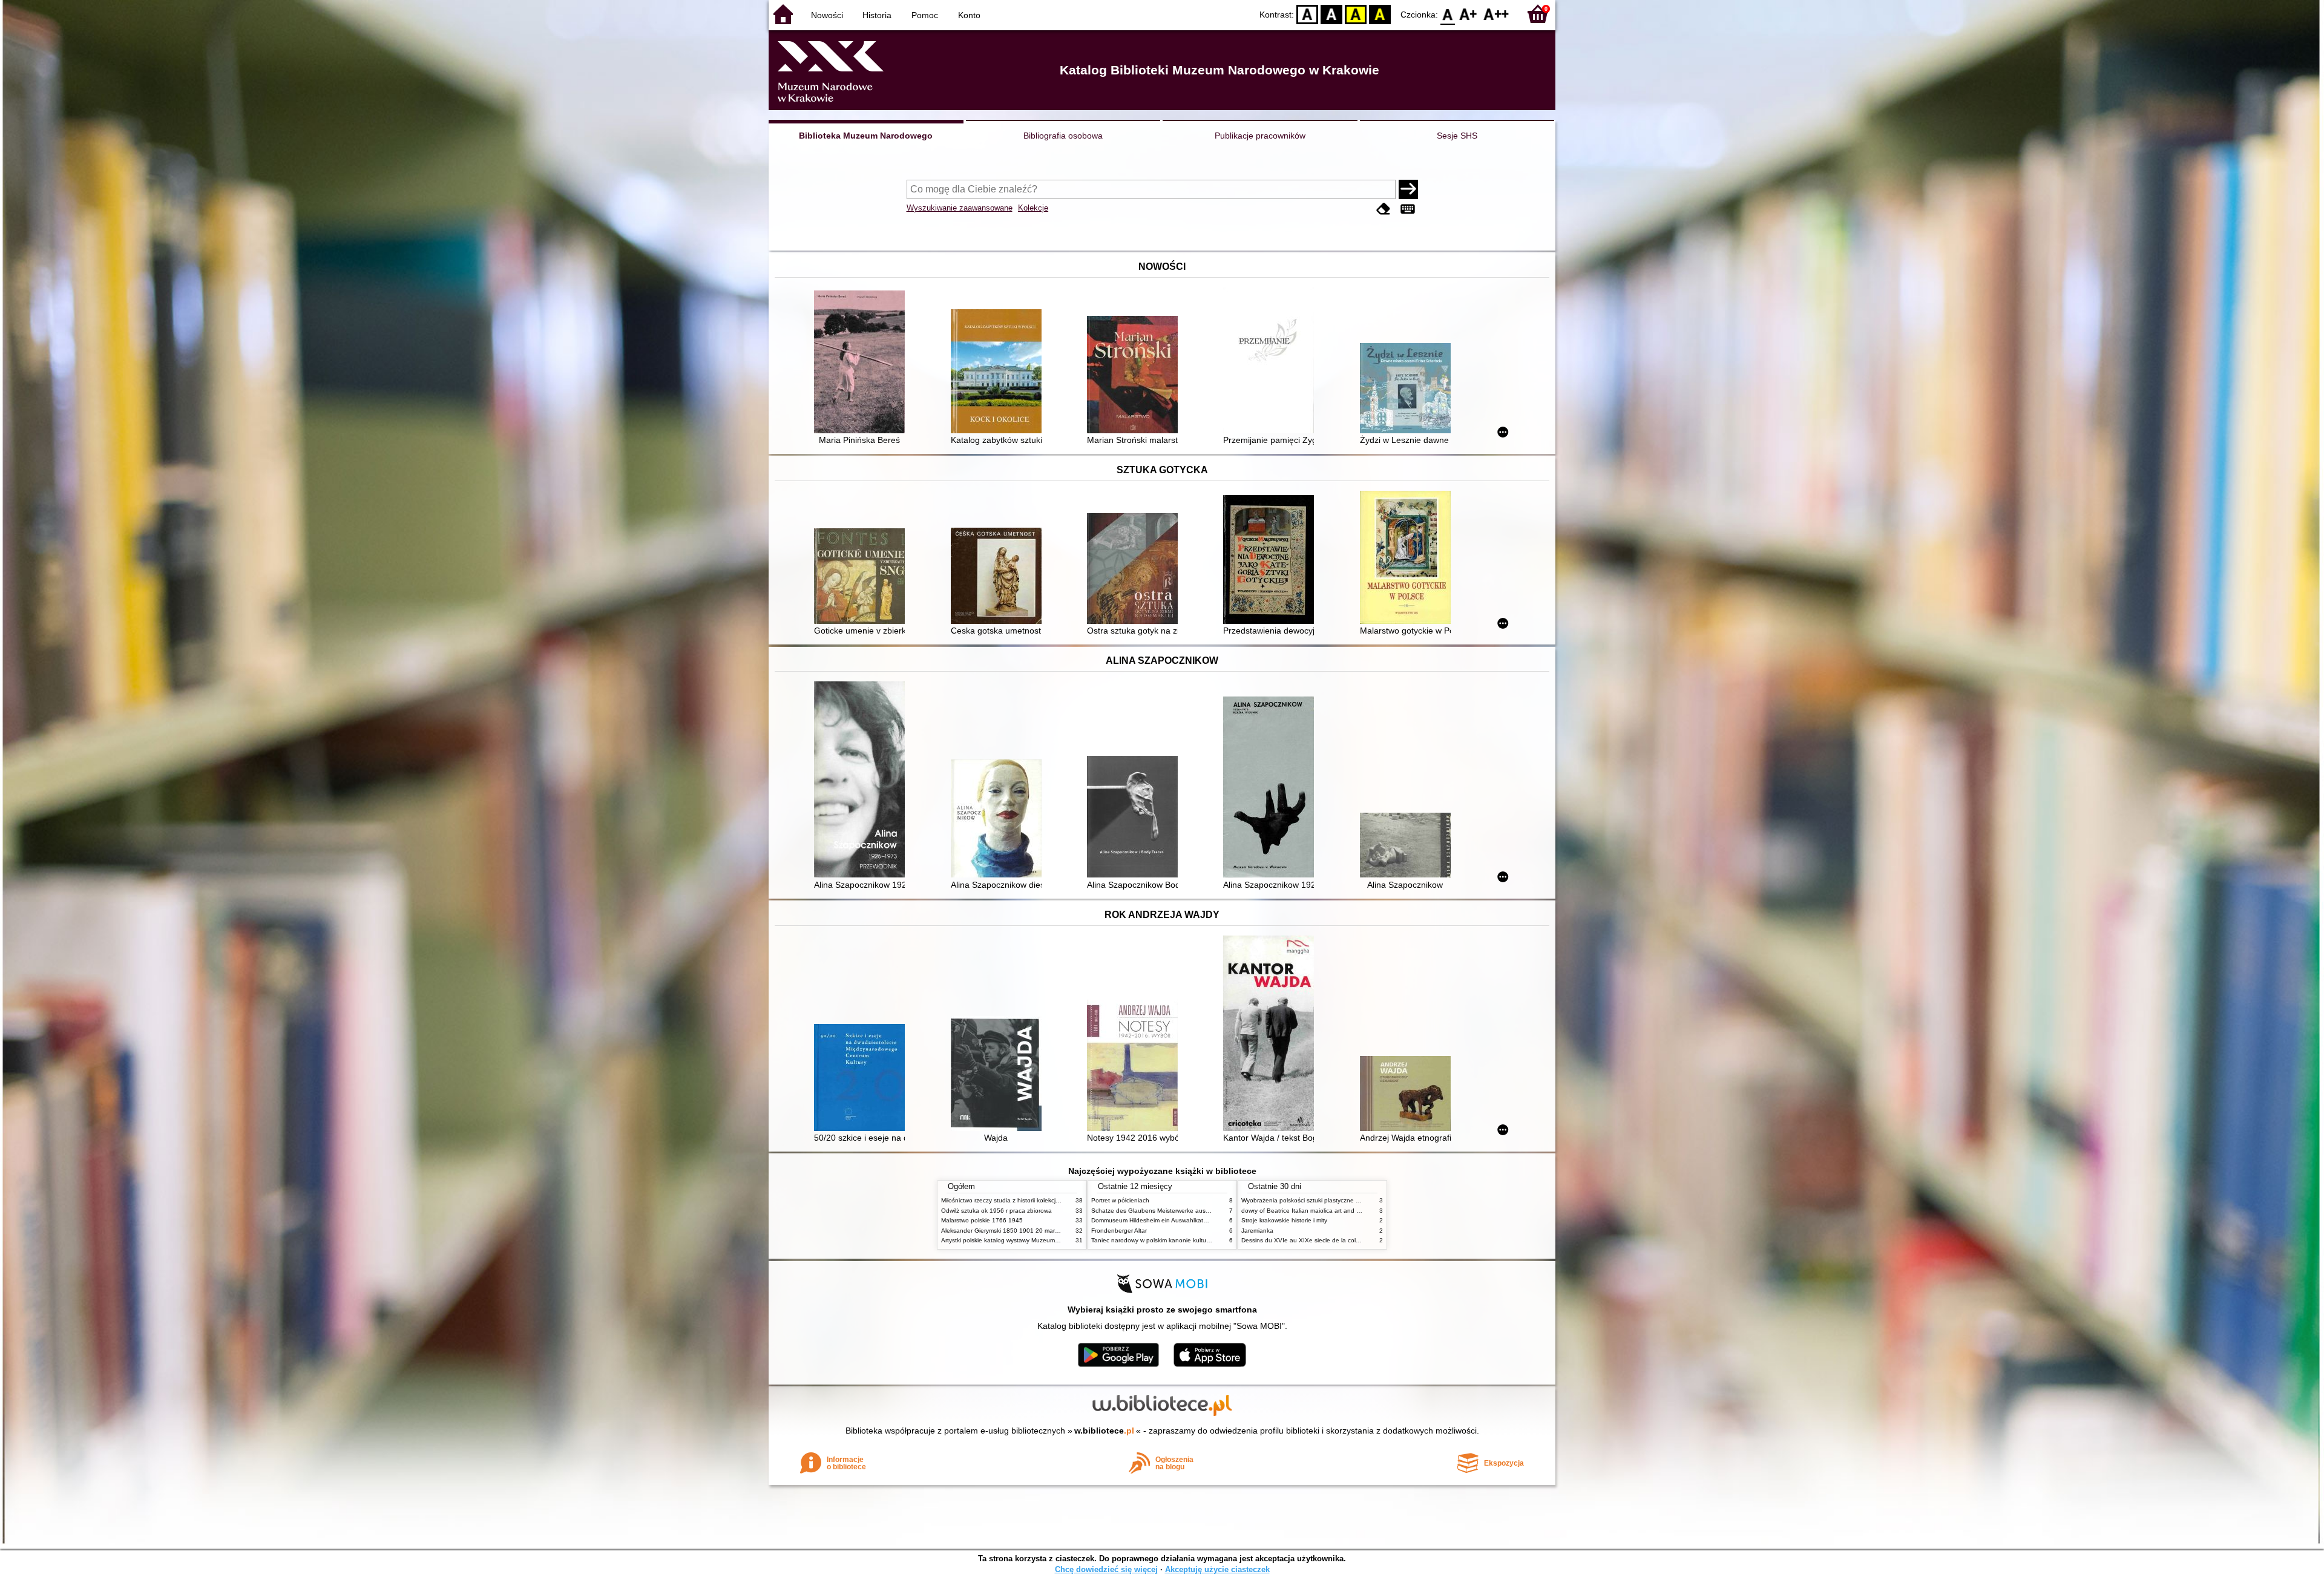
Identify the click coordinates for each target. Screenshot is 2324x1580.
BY (1380, 14)
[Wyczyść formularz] (1384, 209)
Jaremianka (1257, 1231)
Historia (877, 15)
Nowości (827, 15)
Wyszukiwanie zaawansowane (960, 208)
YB (1356, 14)
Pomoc (925, 15)
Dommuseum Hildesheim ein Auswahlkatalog (1153, 1220)
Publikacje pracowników (1260, 136)
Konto (969, 15)
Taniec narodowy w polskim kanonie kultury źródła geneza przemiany (1187, 1240)
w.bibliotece (1104, 1431)
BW (1331, 14)
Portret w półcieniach (1120, 1200)
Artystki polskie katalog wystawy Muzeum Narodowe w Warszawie (1032, 1240)
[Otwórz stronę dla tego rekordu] (862, 363)
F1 (1469, 14)
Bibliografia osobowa (1063, 136)
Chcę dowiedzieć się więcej (1106, 1569)
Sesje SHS (1457, 136)
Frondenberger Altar (1119, 1231)
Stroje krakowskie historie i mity (1284, 1220)
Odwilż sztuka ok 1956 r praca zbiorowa (996, 1211)
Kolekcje (1033, 208)
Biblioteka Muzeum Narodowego (866, 136)
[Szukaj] (1408, 189)
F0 (1448, 14)
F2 (1496, 14)
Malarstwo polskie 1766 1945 (982, 1220)
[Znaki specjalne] (1408, 209)
